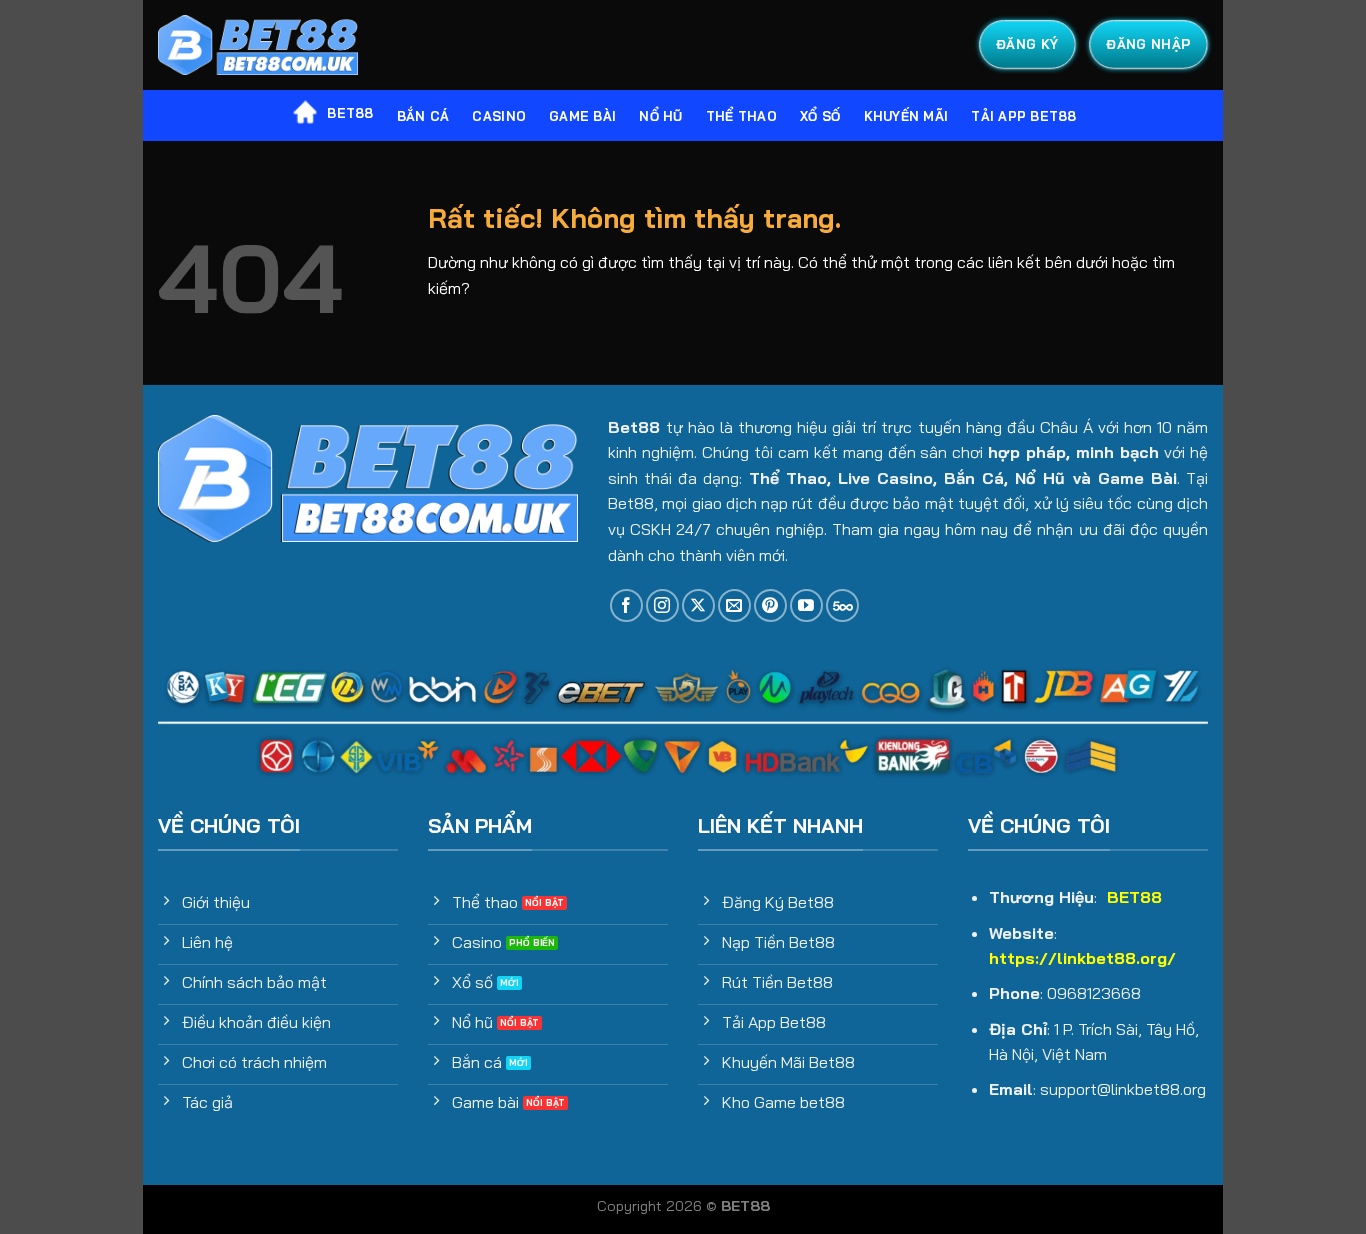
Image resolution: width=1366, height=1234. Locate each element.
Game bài (582, 116)
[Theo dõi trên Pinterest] (770, 605)
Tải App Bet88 (1023, 116)
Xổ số (820, 116)
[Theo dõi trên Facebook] (626, 605)
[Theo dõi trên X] (698, 605)
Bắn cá (423, 116)
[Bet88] (258, 45)
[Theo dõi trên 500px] (842, 605)
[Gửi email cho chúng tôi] (734, 605)
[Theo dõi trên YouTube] (806, 605)
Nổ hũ (660, 116)
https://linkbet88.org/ (1082, 958)
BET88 (350, 113)
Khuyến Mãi (906, 116)
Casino (499, 116)
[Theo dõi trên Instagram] (662, 605)
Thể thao (741, 116)
